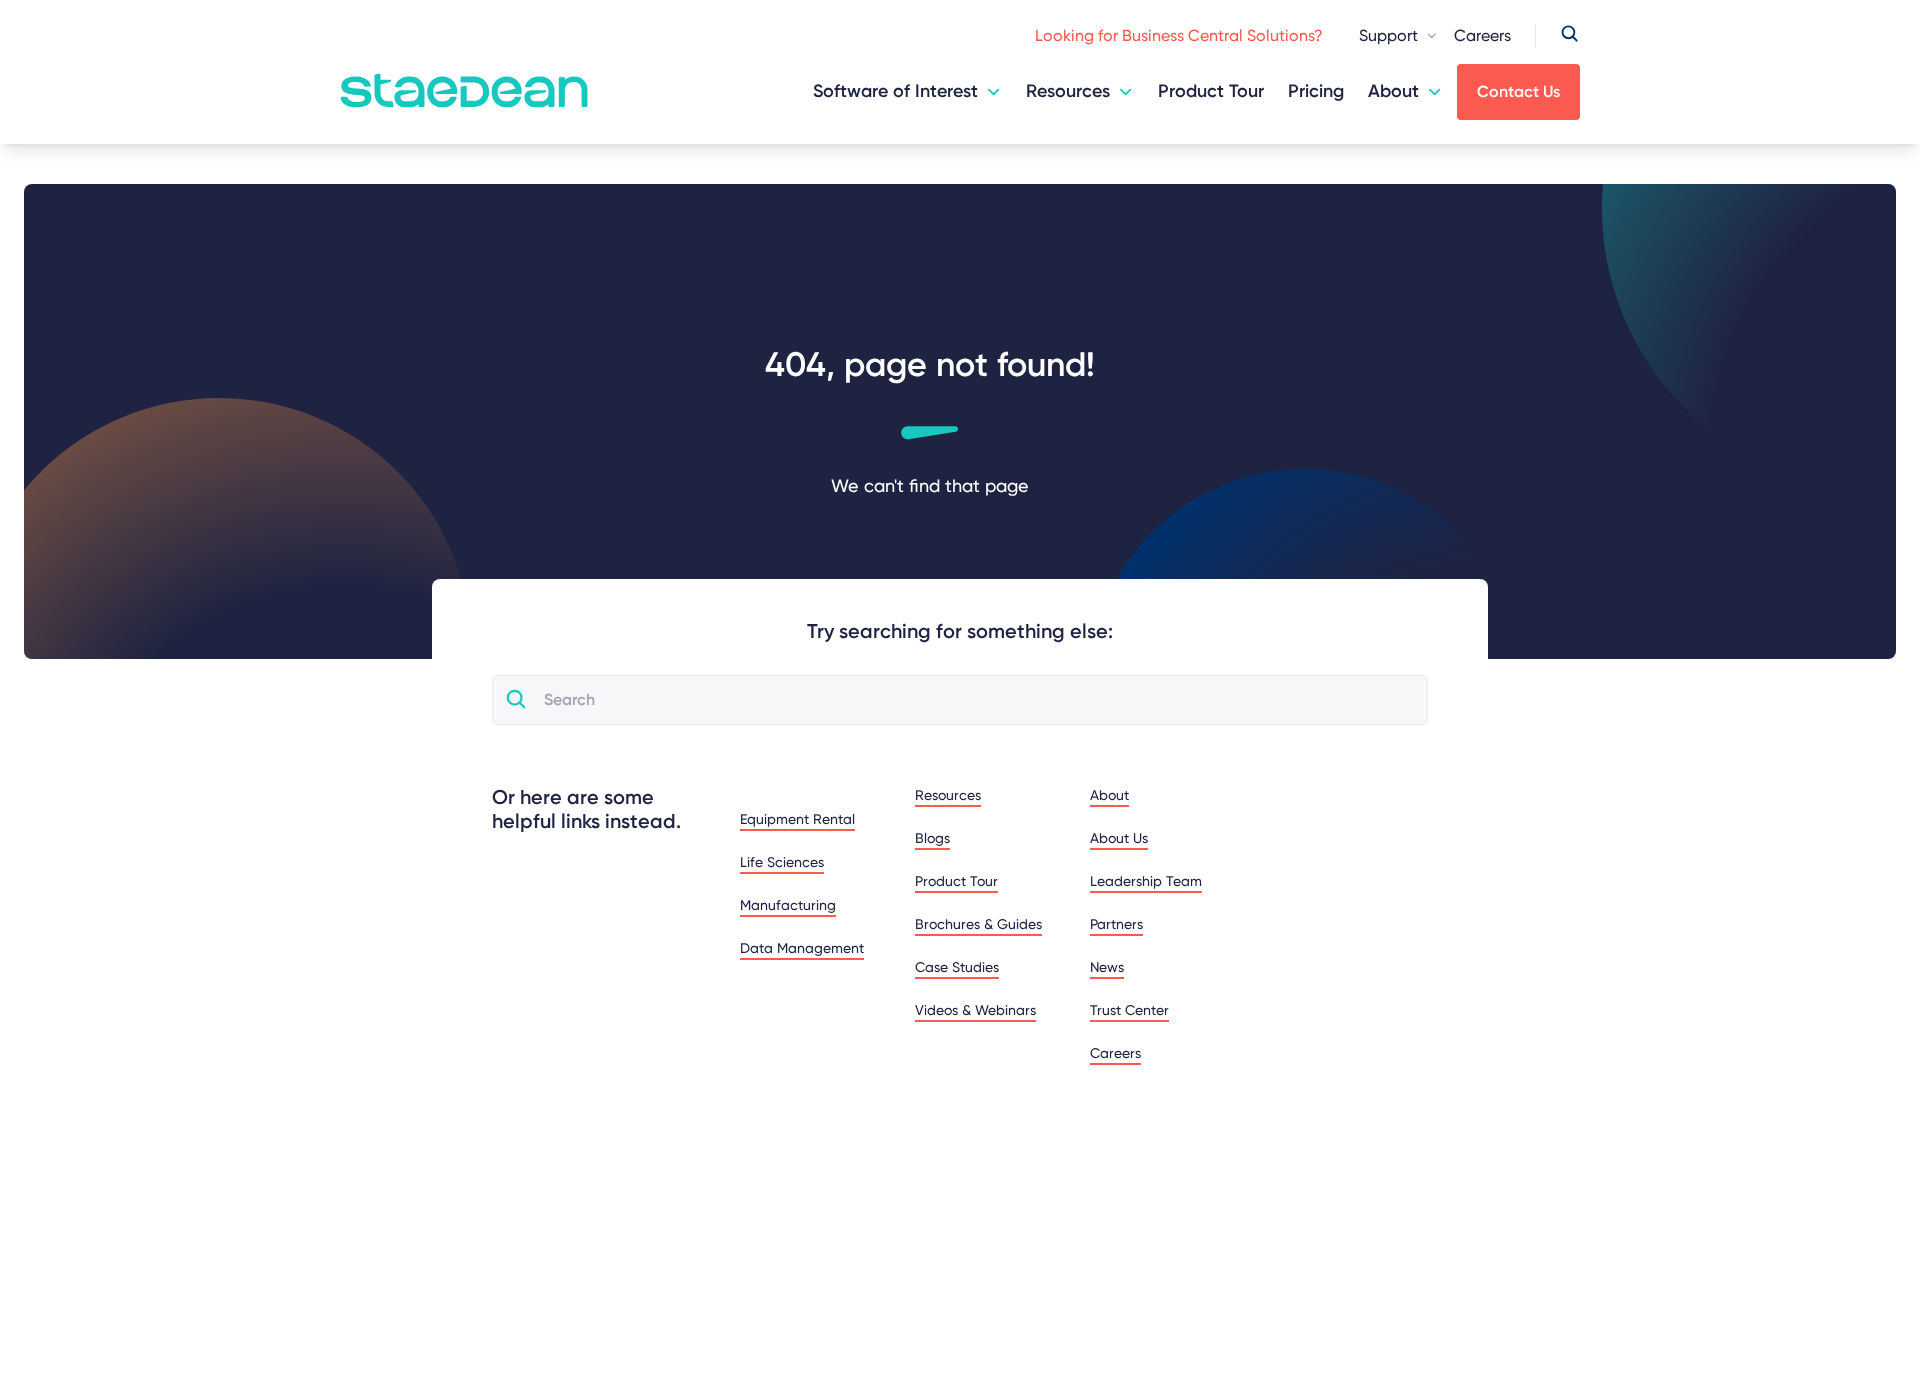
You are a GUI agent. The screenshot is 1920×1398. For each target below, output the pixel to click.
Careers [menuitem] (1115, 1053)
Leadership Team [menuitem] (1146, 881)
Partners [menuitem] (1116, 924)
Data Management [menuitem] (802, 948)
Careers (1482, 35)
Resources (1068, 91)
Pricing (1316, 91)
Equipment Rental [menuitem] (797, 819)
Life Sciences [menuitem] (782, 862)
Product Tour (1211, 91)
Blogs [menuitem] (932, 838)
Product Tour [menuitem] (956, 881)
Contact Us (1518, 91)
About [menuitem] (1109, 795)
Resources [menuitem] (948, 795)
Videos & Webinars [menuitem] (975, 1010)
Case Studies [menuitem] (957, 967)
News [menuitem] (1107, 967)
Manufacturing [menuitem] (788, 905)
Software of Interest (895, 91)
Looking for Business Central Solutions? (1179, 35)
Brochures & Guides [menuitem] (978, 924)
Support (1388, 35)
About (1393, 91)
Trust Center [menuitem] (1129, 1010)
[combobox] (977, 700)
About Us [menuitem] (1119, 838)
